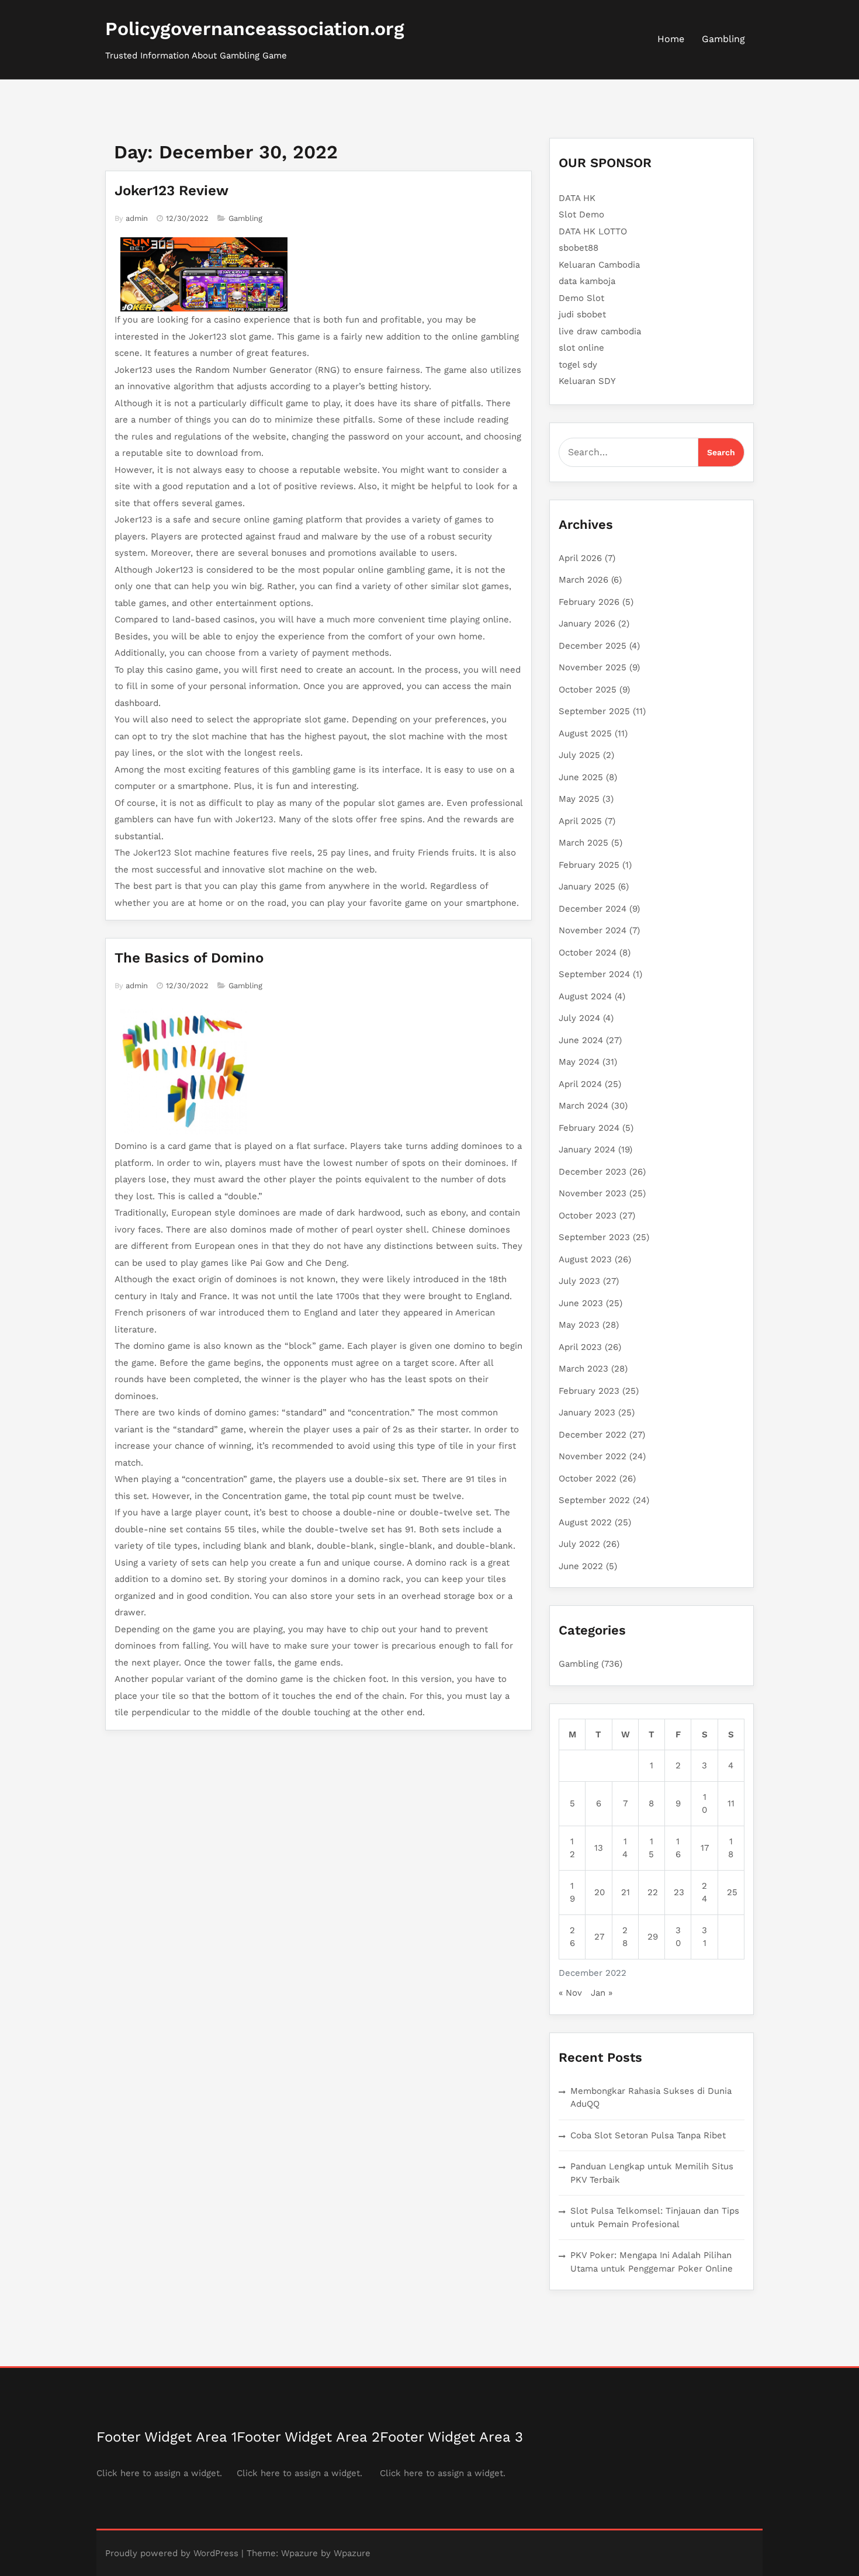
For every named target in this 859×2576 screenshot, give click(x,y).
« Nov (570, 1993)
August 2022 (585, 1522)
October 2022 (588, 1479)
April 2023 (580, 1347)
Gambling (723, 39)
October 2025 (588, 690)
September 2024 (594, 974)
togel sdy (578, 365)
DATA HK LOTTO (593, 231)
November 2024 (593, 930)
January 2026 (587, 624)
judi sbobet (582, 314)
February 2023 (589, 1391)
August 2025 (585, 733)
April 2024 (580, 1084)
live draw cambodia (600, 331)
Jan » (602, 1993)
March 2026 (583, 580)
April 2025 (580, 821)
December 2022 (593, 1435)
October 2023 (588, 1216)
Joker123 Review (172, 191)
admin (137, 218)
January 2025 (587, 887)
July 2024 (579, 1018)
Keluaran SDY (587, 381)
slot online (581, 348)
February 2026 (589, 602)
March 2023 (583, 1369)
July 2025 (579, 755)
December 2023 (593, 1172)
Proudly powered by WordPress (172, 2553)
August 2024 (585, 996)
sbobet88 (579, 248)
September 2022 (594, 1500)
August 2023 (585, 1259)
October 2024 (588, 953)
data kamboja (587, 281)
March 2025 (583, 843)
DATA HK (577, 198)
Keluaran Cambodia (599, 265)
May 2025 (579, 799)
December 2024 (593, 909)
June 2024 (581, 1040)
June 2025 (581, 777)
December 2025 (593, 646)
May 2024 (579, 1062)
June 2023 (581, 1303)
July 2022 (579, 1544)
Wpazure (299, 2553)
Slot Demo (581, 214)
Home (671, 39)
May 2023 (579, 1325)
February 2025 (589, 865)
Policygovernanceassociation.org (255, 29)
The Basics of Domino (189, 958)
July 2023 (579, 1281)
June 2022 (581, 1566)
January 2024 (587, 1149)
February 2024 (589, 1128)
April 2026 (580, 558)
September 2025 (594, 711)
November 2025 (593, 667)
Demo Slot (581, 298)
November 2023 (593, 1193)
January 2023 (587, 1412)
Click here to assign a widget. (159, 2473)
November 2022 (593, 1456)
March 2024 (583, 1106)
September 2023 (594, 1237)
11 (731, 1803)
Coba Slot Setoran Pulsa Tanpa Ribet (648, 2135)
